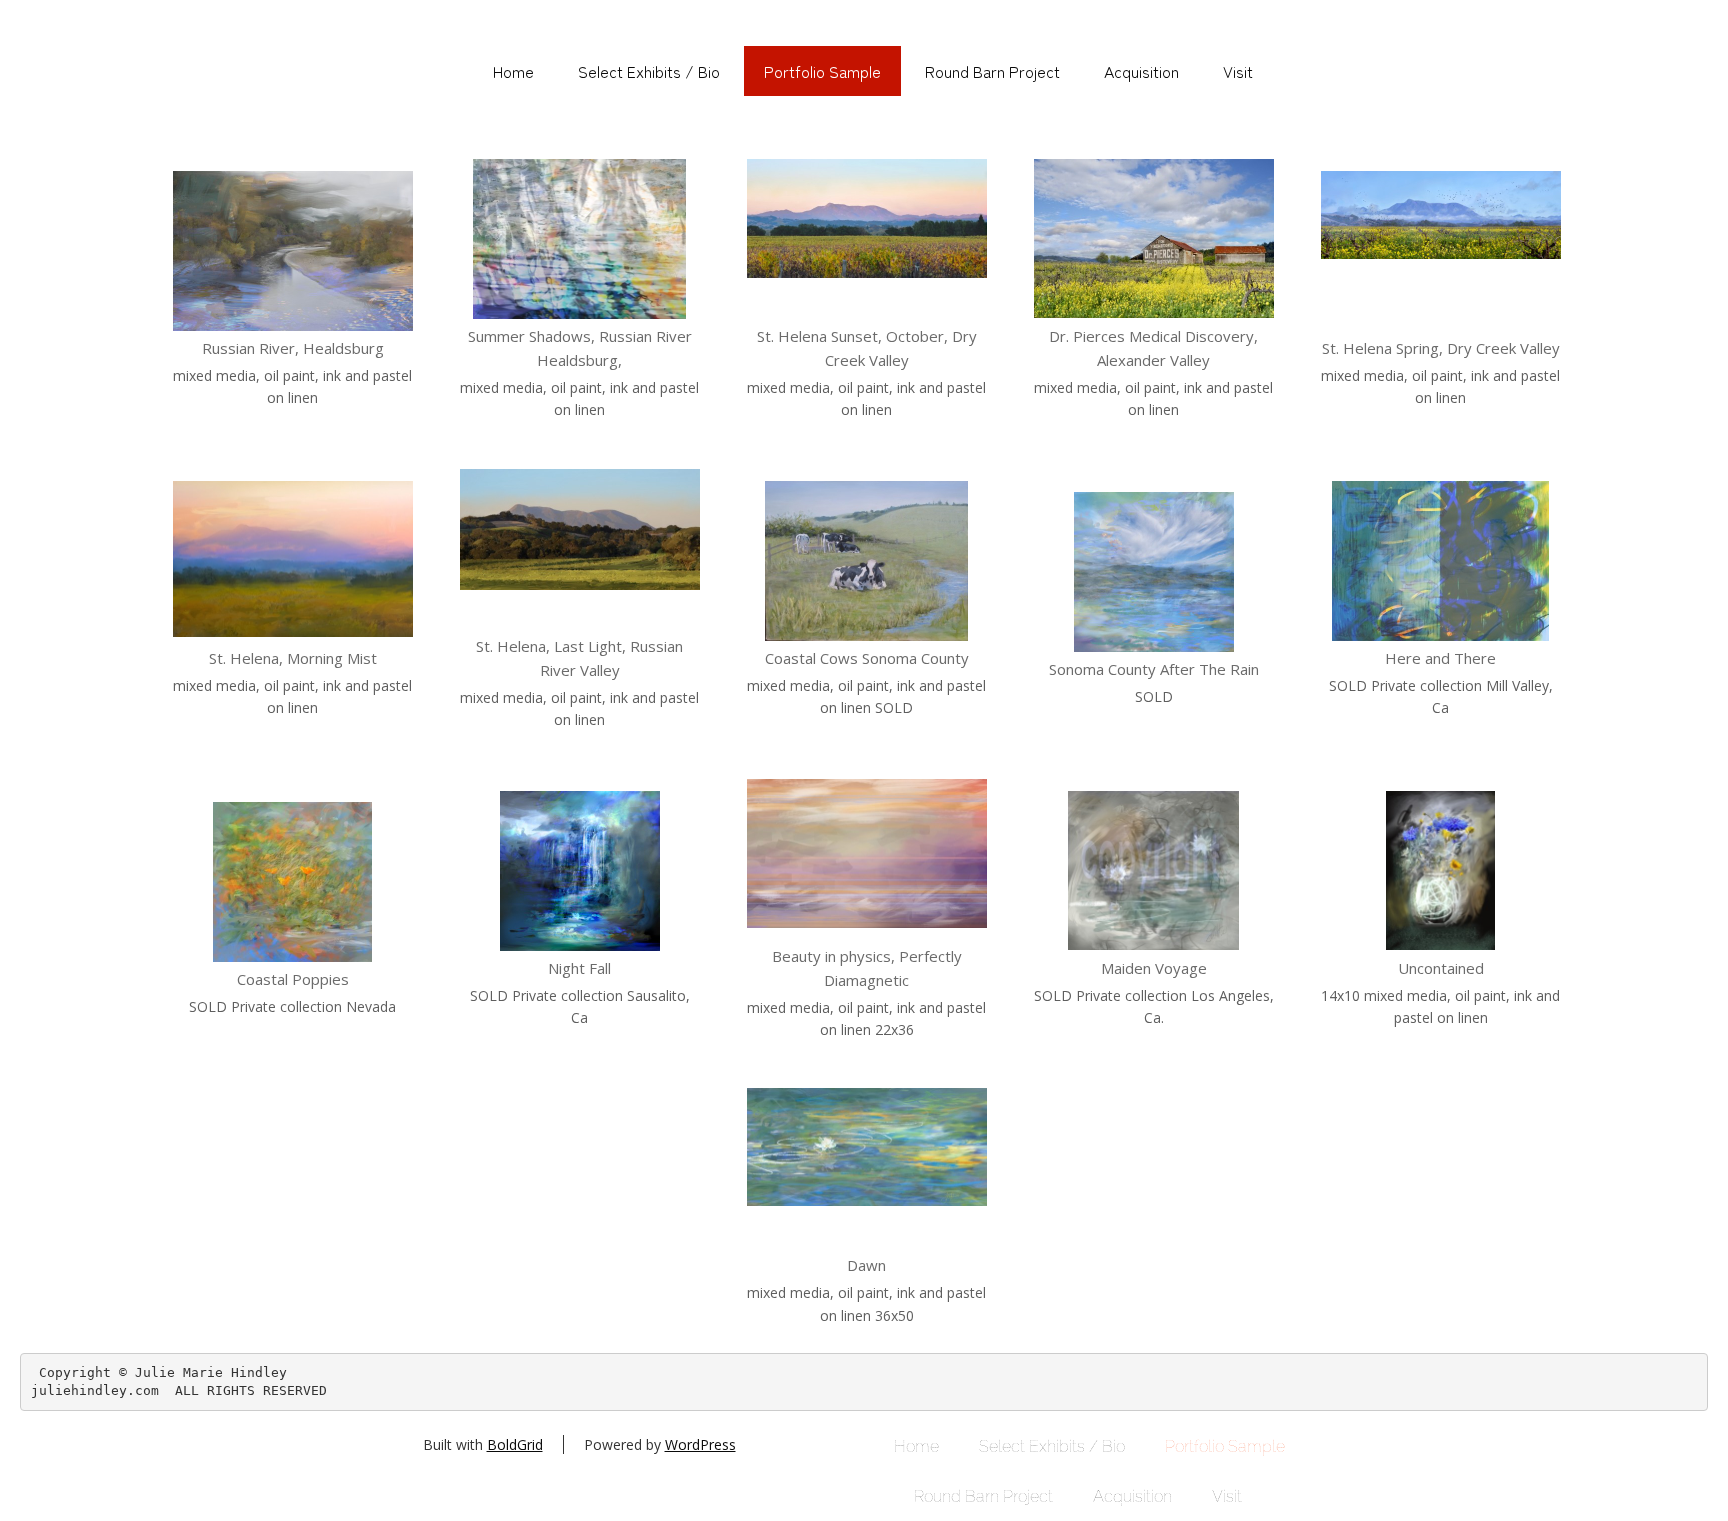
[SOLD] (1154, 572)
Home (513, 71)
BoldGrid (515, 1444)
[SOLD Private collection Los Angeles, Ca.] (1154, 871)
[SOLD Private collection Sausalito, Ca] (580, 871)
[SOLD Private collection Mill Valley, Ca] (1441, 561)
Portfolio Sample (822, 71)
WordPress (700, 1444)
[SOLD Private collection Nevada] (293, 882)
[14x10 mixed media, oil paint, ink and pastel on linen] (1441, 871)
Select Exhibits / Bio (649, 71)
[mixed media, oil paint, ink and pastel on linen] (293, 251)
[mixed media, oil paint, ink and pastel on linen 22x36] (867, 859)
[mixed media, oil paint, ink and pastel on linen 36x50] (867, 1168)
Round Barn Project (992, 71)
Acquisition (1141, 71)
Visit (1238, 71)
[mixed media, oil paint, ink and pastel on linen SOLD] (867, 561)
